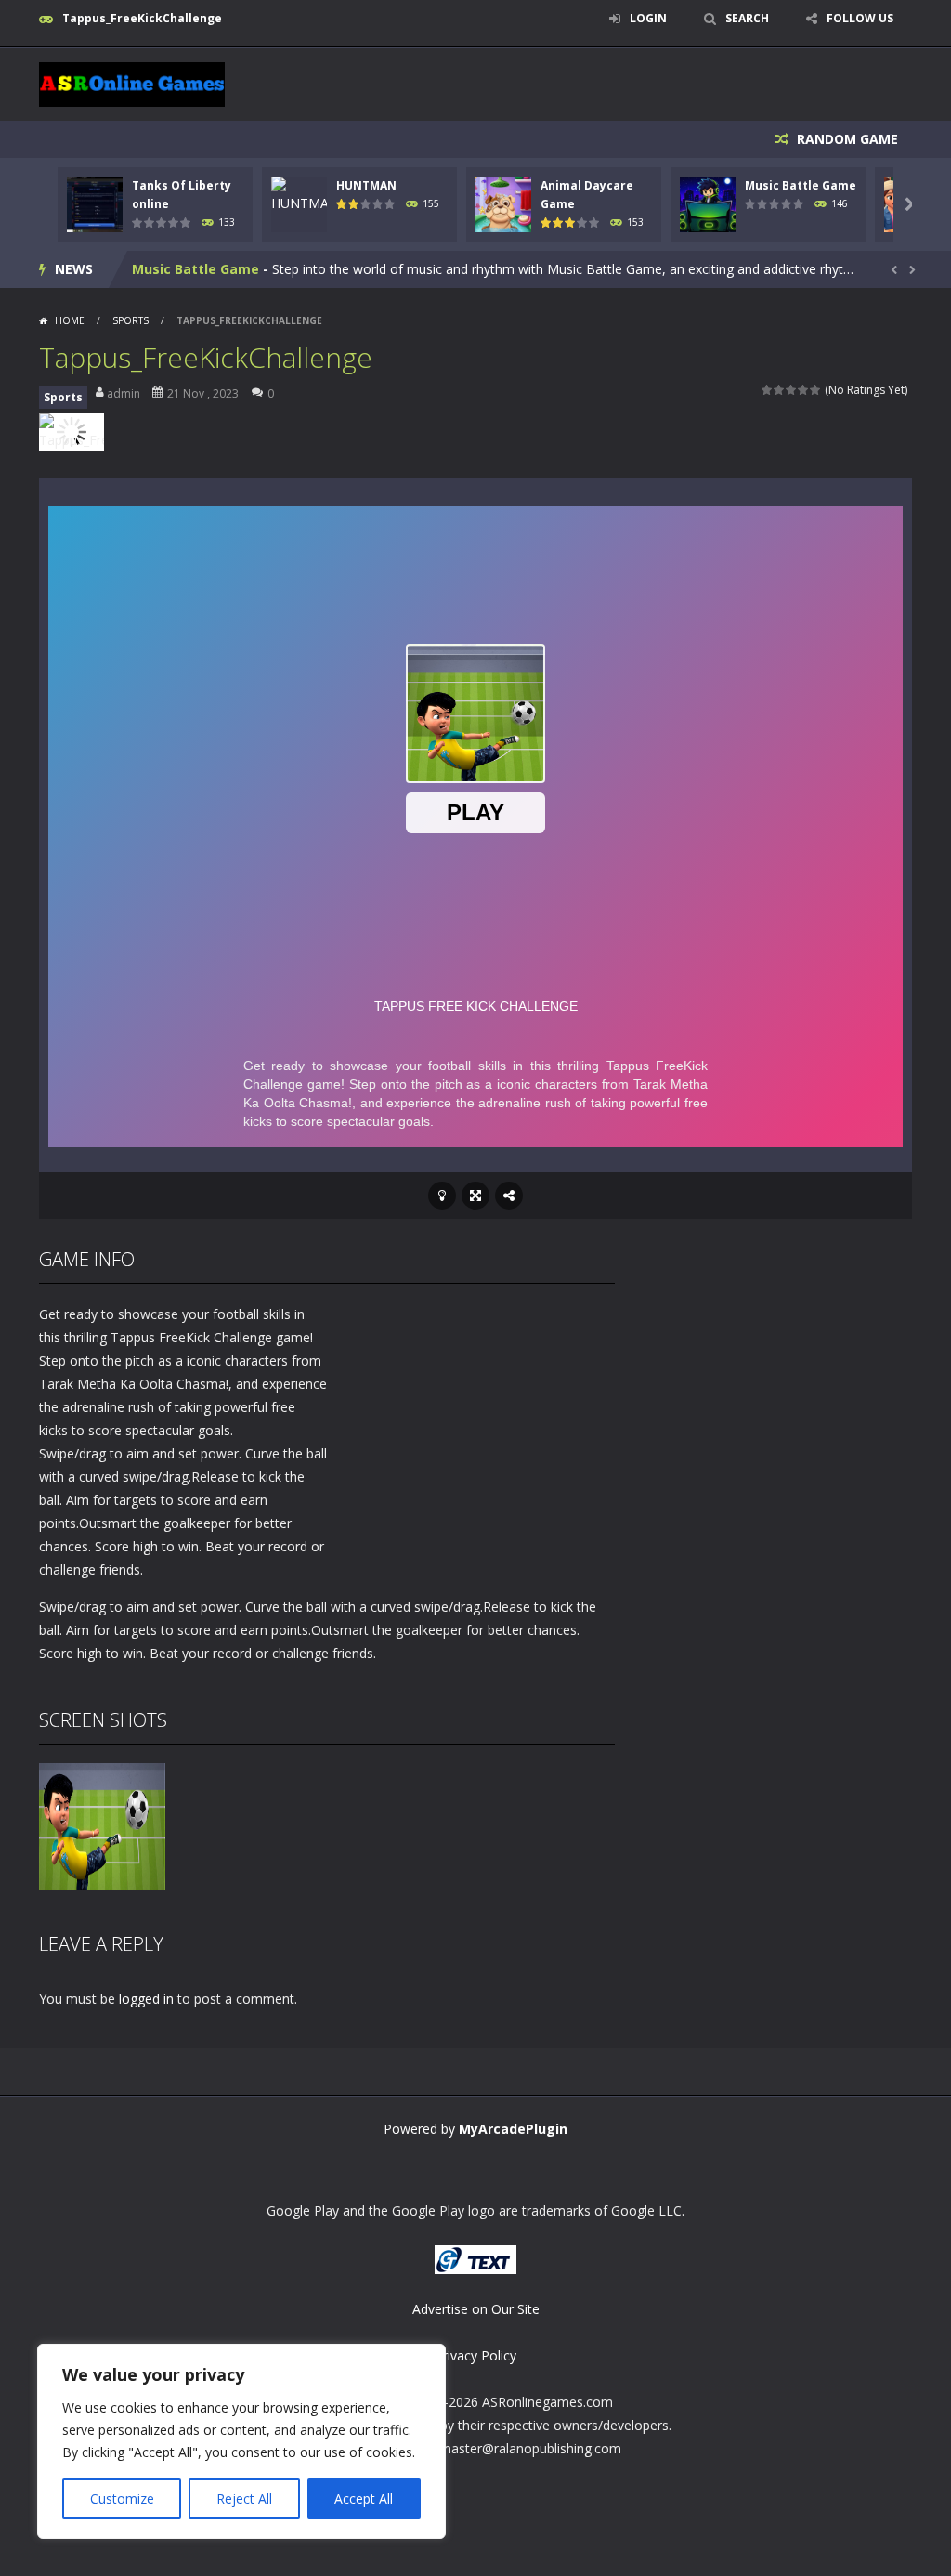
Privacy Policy (475, 2355)
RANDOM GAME (846, 139)
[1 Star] (768, 390)
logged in (146, 1999)
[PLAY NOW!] (95, 202)
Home (70, 320)
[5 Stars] (816, 390)
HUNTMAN (366, 185)
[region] (241, 2441)
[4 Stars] (804, 390)
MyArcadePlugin (513, 2129)
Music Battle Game (801, 185)
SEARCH (747, 18)
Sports (130, 320)
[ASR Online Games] (132, 83)
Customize (122, 2498)
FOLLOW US (860, 18)
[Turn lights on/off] (442, 1196)
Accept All (364, 2498)
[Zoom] (102, 1824)
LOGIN (648, 18)
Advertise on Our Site (476, 2309)
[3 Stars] (792, 390)
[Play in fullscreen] (475, 1196)
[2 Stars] (780, 390)
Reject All (244, 2498)
